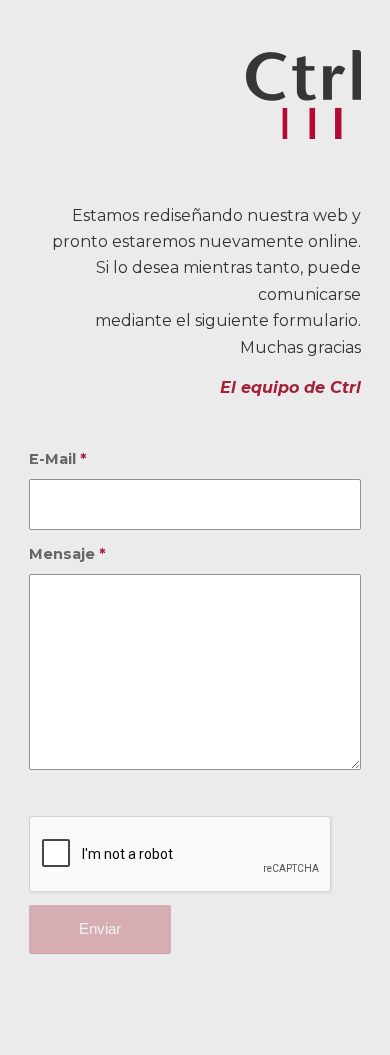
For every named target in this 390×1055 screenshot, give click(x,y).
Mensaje (67, 554)
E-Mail (58, 459)
